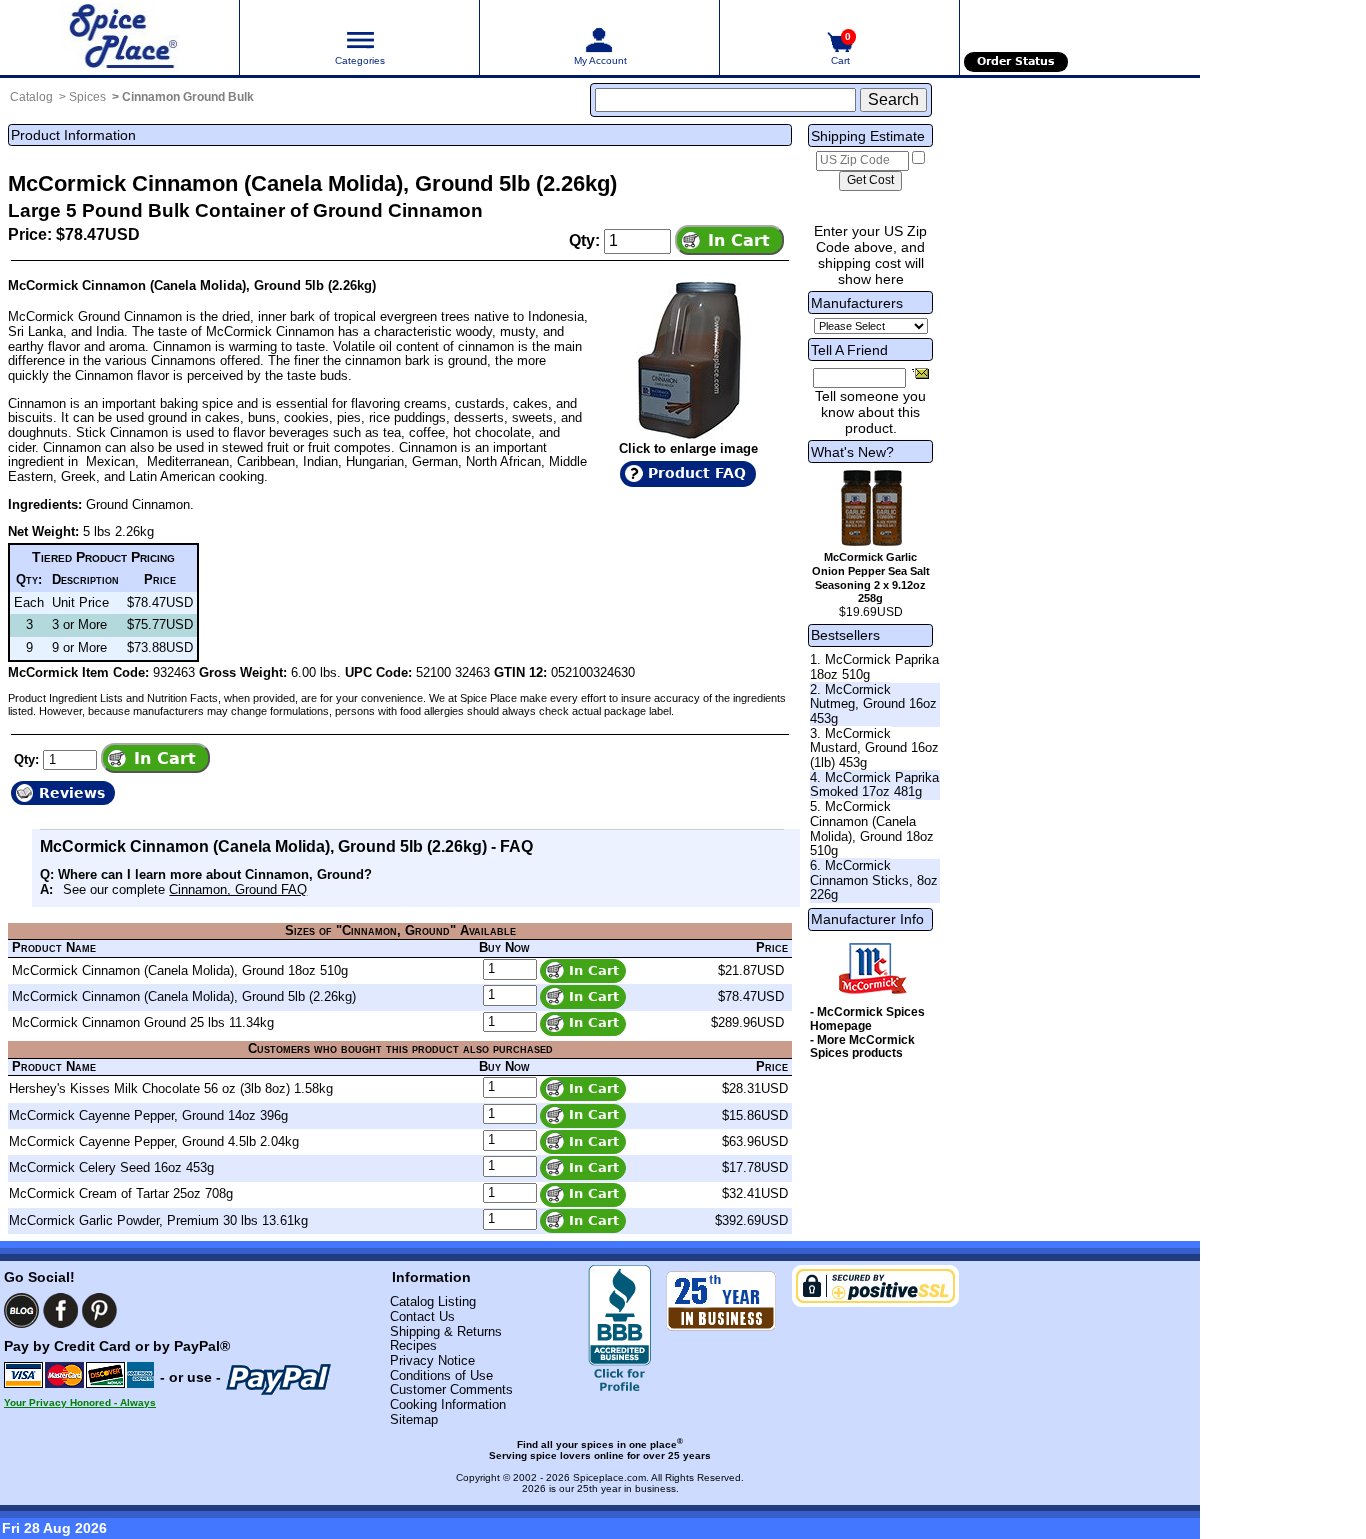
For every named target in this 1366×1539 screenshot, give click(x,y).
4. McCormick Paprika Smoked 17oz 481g (874, 785)
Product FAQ (697, 473)
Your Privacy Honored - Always (80, 1402)
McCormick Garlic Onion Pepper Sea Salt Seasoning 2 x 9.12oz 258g (871, 577)
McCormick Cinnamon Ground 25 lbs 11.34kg (143, 1022)
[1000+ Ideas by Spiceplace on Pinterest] (99, 1310)
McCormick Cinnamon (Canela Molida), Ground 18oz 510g (180, 970)
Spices (87, 97)
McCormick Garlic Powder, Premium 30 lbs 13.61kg (158, 1220)
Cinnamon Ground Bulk (188, 97)
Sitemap (414, 1419)
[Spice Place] (119, 37)
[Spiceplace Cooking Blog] (21, 1310)
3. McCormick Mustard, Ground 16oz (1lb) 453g (874, 748)
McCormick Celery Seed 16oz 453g (111, 1167)
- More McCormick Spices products (862, 1047)
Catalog (31, 97)
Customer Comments (451, 1389)
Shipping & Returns (446, 1331)
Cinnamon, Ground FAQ (238, 889)
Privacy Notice (432, 1360)
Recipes (413, 1345)
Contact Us (422, 1316)
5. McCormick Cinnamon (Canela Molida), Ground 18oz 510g (872, 828)
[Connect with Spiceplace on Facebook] (60, 1310)
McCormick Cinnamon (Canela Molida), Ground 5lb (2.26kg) (184, 996)
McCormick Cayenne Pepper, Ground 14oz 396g (148, 1115)
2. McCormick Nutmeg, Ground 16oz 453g (873, 704)
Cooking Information (448, 1404)
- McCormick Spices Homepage (867, 1019)
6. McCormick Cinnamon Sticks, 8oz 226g (874, 880)
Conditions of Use (441, 1375)
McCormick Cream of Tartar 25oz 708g (121, 1193)
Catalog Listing (433, 1301)
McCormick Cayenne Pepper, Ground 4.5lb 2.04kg (154, 1141)
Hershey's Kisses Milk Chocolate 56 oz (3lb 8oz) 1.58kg (171, 1088)
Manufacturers (857, 303)
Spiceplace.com (609, 1477)
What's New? (852, 452)
